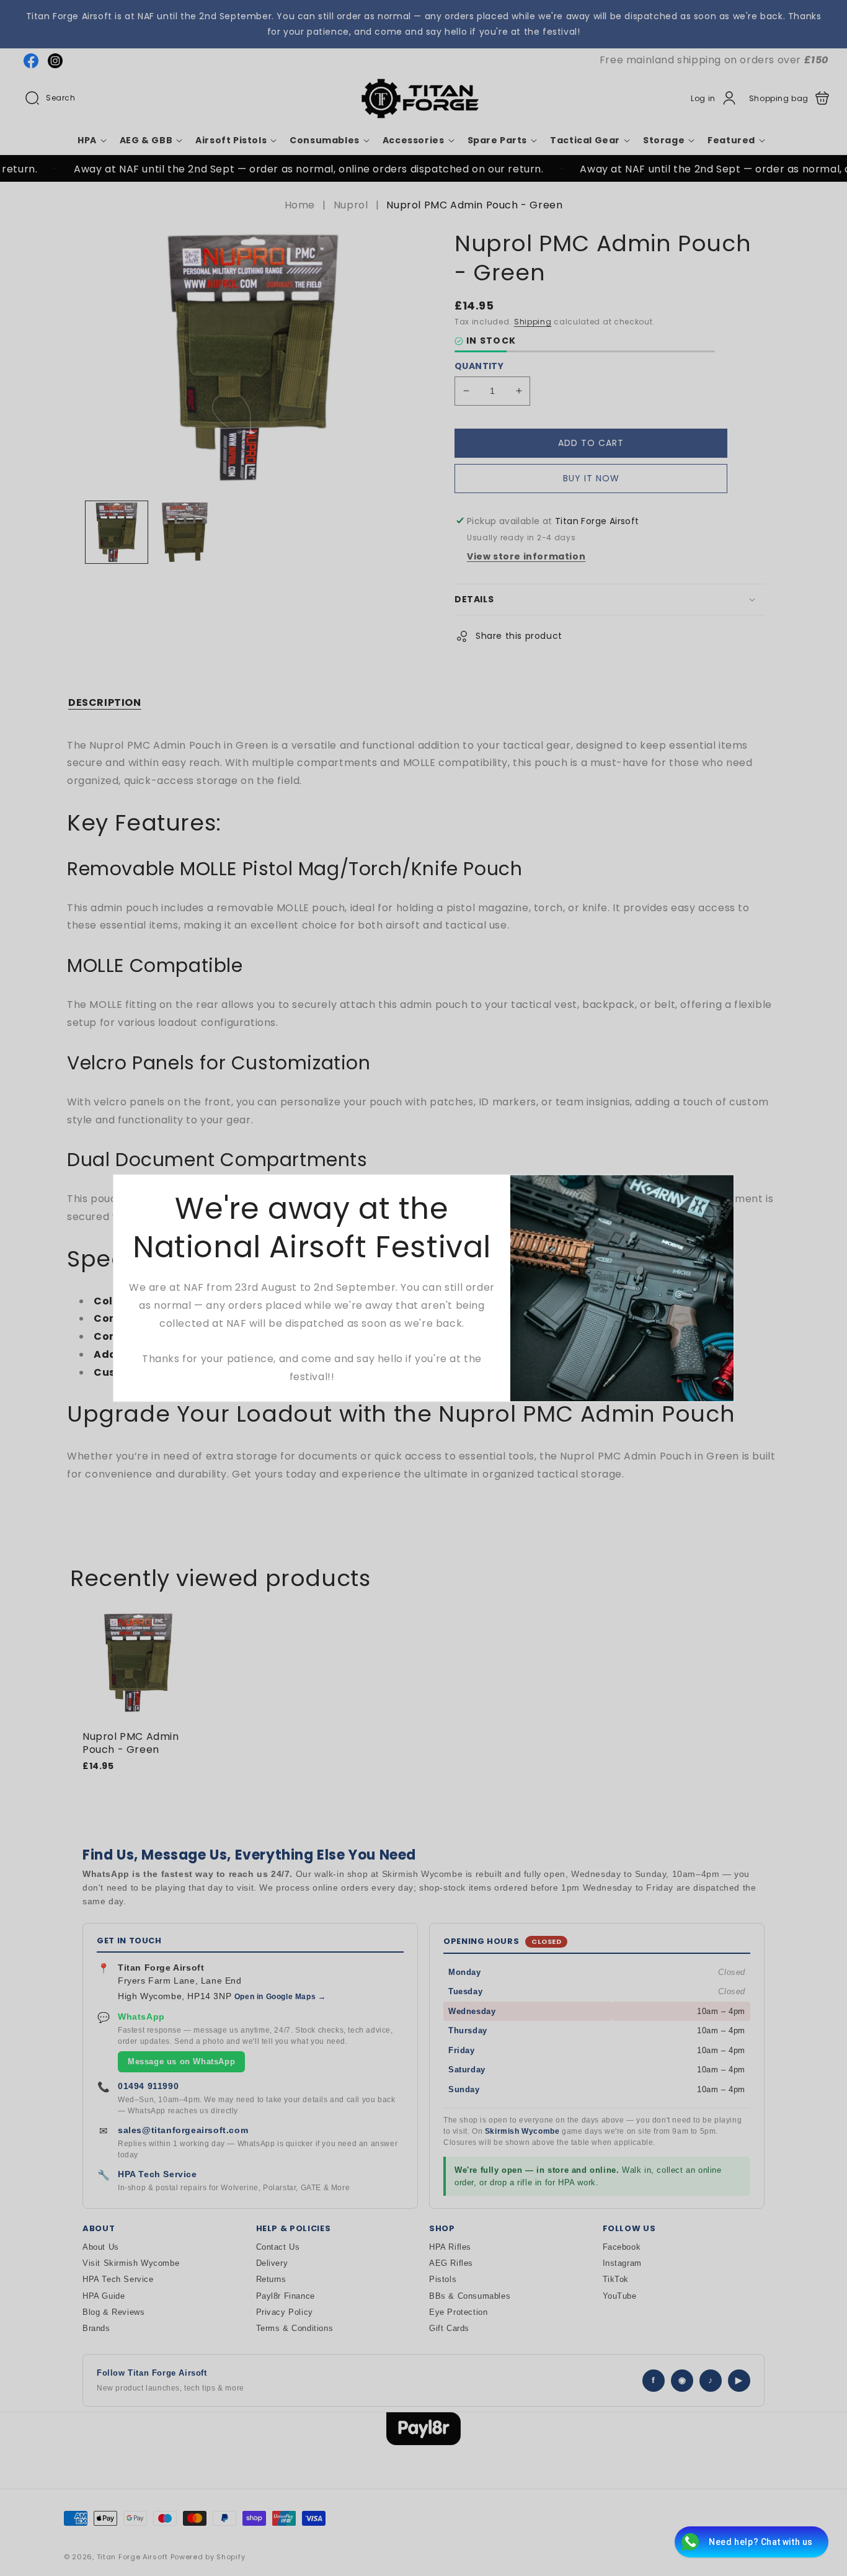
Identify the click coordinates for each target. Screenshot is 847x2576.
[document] (423, 1288)
